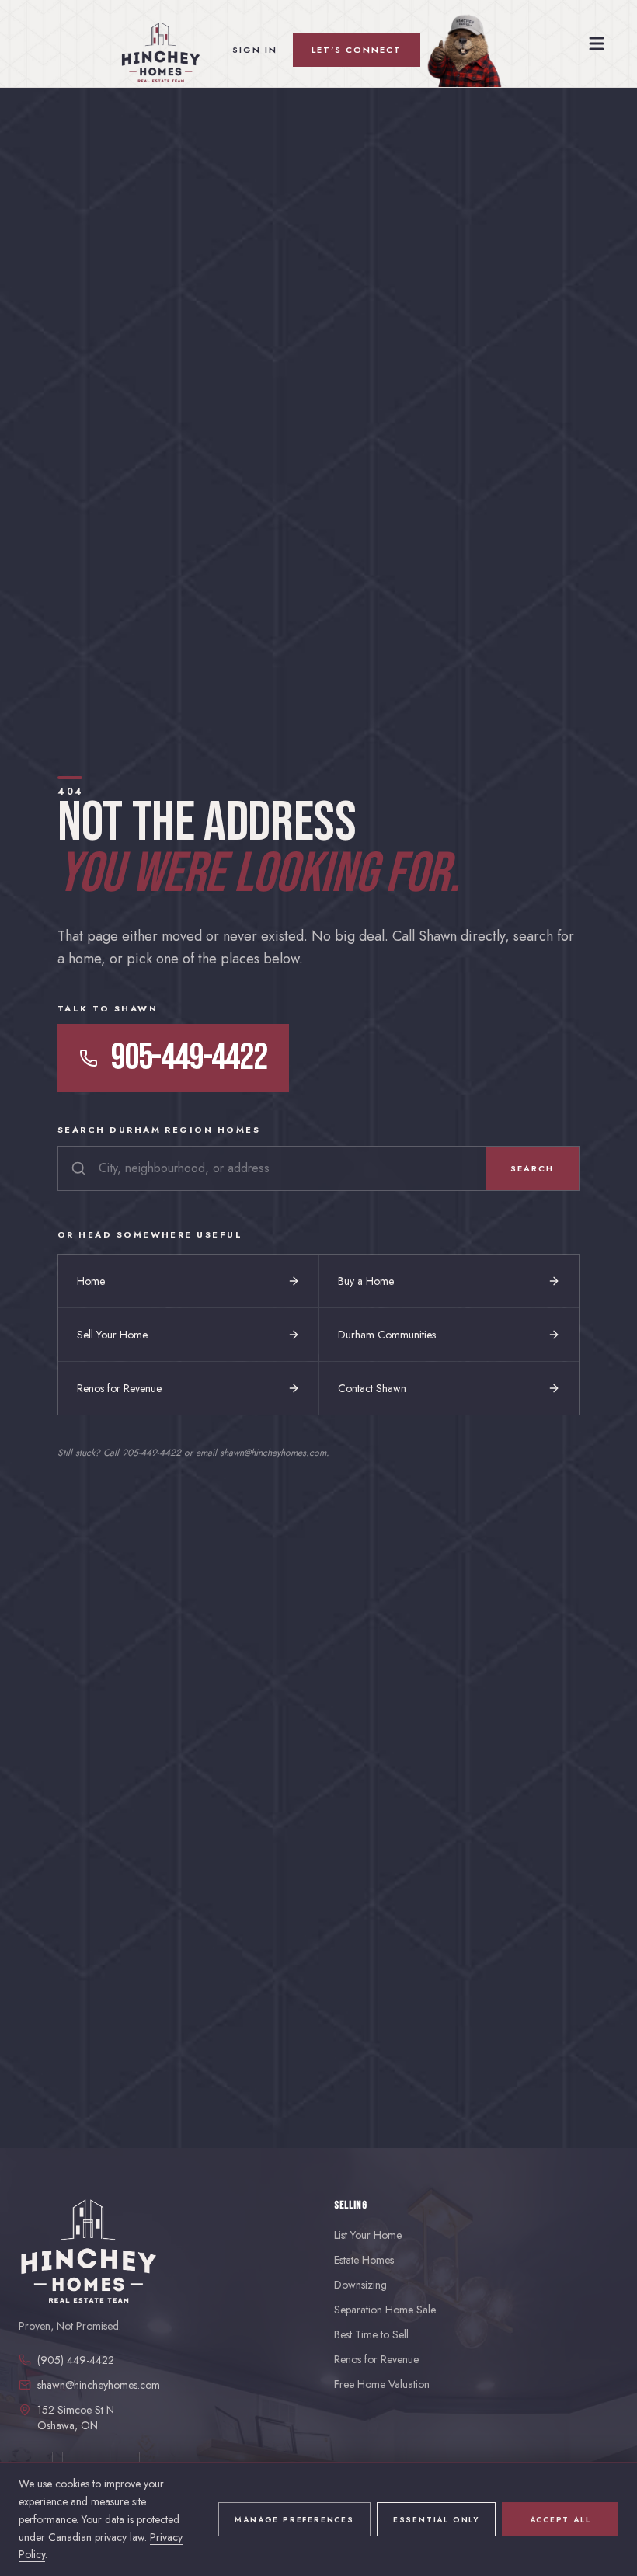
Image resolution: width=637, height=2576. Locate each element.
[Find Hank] (461, 50)
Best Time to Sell (371, 2334)
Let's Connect (357, 50)
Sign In (255, 50)
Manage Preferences (294, 2520)
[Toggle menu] (597, 44)
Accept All (560, 2520)
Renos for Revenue (376, 2359)
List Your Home (368, 2235)
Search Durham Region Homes (159, 1130)
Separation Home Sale (385, 2310)
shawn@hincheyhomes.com (99, 2385)
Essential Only (436, 2520)
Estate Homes (364, 2260)
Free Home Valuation (382, 2384)
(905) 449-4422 (76, 2360)
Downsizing (360, 2285)
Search (532, 1168)
